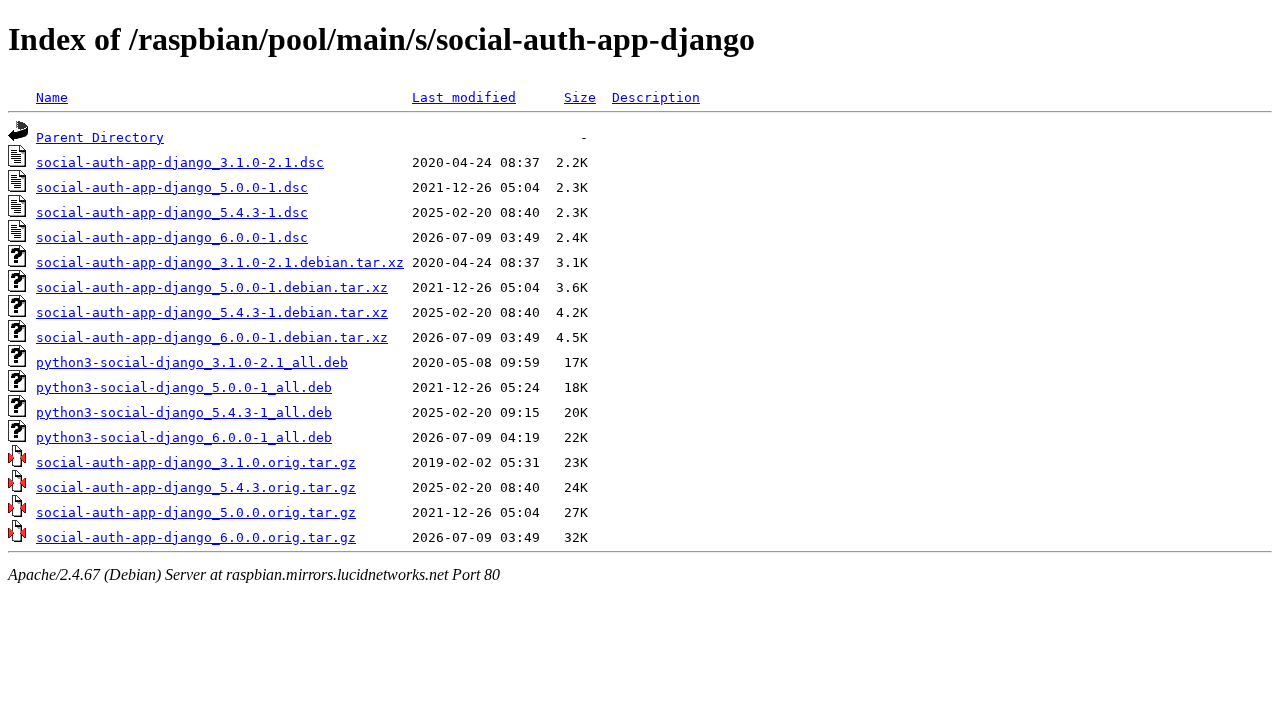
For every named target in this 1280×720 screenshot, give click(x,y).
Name (52, 97)
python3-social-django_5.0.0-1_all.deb (184, 387)
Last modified (464, 97)
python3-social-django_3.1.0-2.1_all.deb (192, 362)
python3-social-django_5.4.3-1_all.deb (184, 412)
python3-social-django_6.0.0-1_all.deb (184, 437)
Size (580, 97)
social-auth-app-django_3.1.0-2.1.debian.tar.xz (220, 262)
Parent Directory (100, 137)
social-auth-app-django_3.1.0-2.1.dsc (180, 162)
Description (656, 97)
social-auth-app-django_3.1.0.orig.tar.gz (196, 462)
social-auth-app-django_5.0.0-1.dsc (172, 187)
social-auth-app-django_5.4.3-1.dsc (172, 212)
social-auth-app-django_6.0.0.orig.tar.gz (196, 537)
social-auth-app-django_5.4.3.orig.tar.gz (196, 487)
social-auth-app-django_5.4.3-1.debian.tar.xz (212, 312)
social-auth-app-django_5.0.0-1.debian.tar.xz (212, 287)
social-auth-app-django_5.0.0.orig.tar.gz (196, 512)
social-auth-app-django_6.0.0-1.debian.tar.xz (212, 337)
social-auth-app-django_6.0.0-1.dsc (172, 237)
